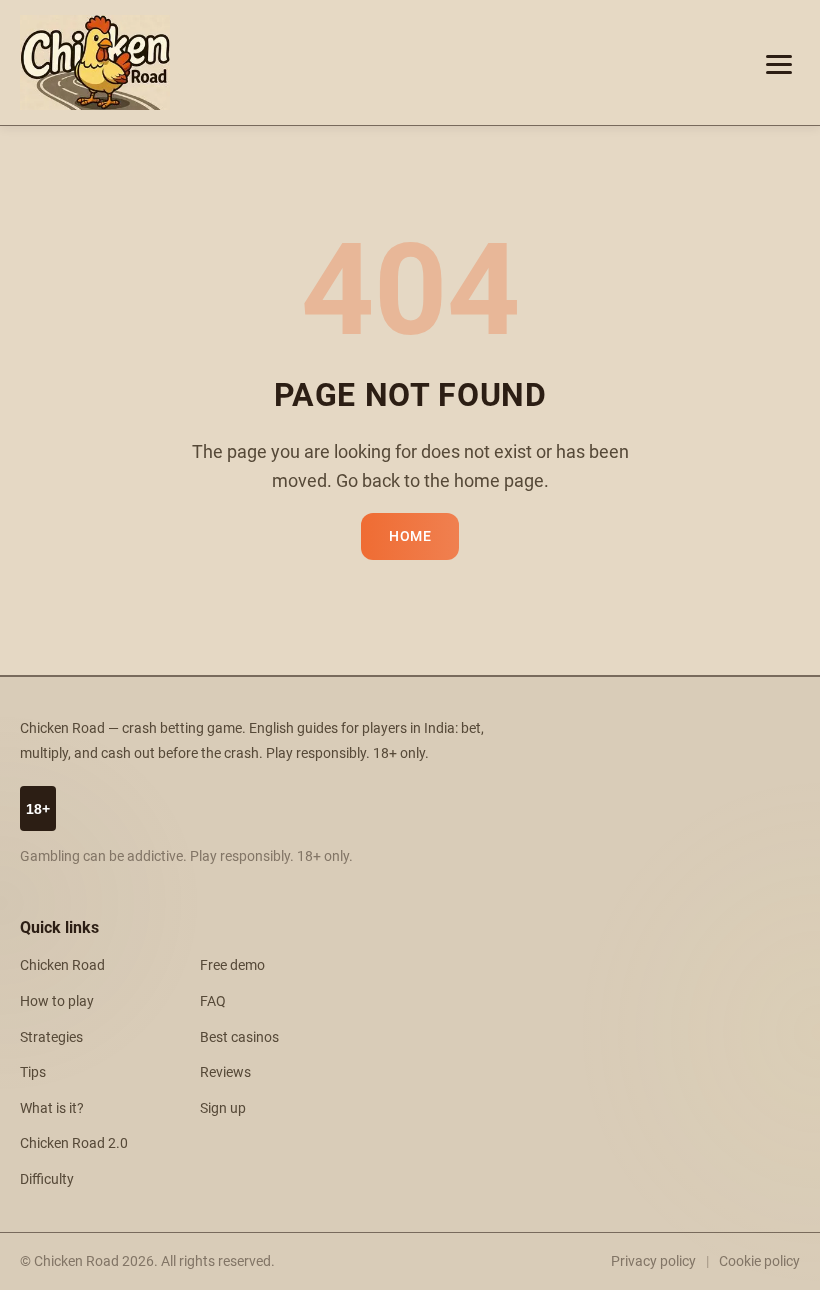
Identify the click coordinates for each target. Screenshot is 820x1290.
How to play (57, 1001)
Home (410, 536)
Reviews (225, 1072)
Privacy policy (653, 1261)
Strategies (51, 1037)
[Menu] (779, 63)
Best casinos (239, 1037)
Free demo (232, 965)
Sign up (223, 1108)
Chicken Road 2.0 (74, 1143)
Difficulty (47, 1179)
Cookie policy (759, 1261)
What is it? (52, 1108)
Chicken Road (62, 965)
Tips (33, 1072)
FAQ (213, 1001)
